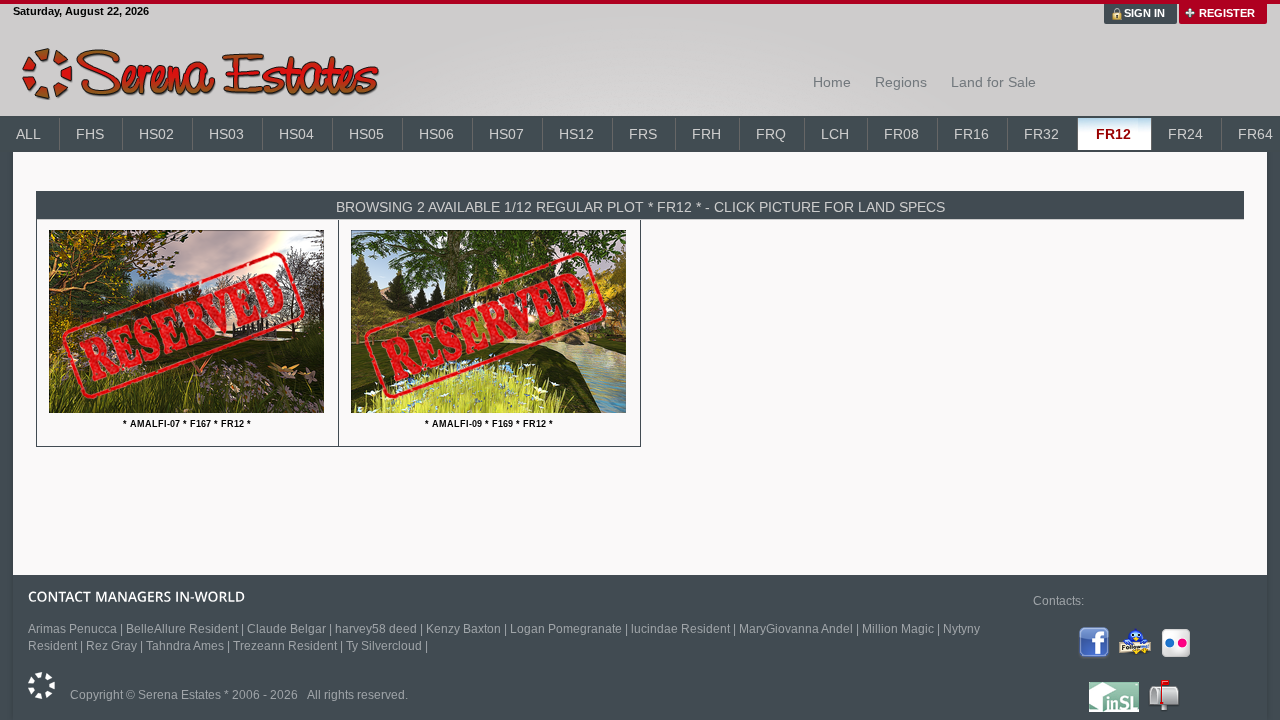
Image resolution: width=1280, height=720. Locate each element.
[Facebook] (1094, 655)
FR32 (1041, 134)
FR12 (1113, 134)
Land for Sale (993, 82)
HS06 (436, 134)
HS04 (296, 134)
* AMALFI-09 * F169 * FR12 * (489, 424)
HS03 (226, 134)
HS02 (156, 134)
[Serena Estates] (41, 695)
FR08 (901, 134)
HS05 (366, 134)
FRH (706, 134)
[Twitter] (1135, 655)
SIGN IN (1144, 13)
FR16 (971, 134)
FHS (90, 134)
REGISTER (1227, 13)
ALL (28, 134)
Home (832, 82)
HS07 (506, 134)
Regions (901, 82)
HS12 (576, 134)
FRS (643, 134)
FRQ (771, 134)
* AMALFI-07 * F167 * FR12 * (187, 424)
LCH (835, 134)
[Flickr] (1176, 655)
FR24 (1185, 134)
